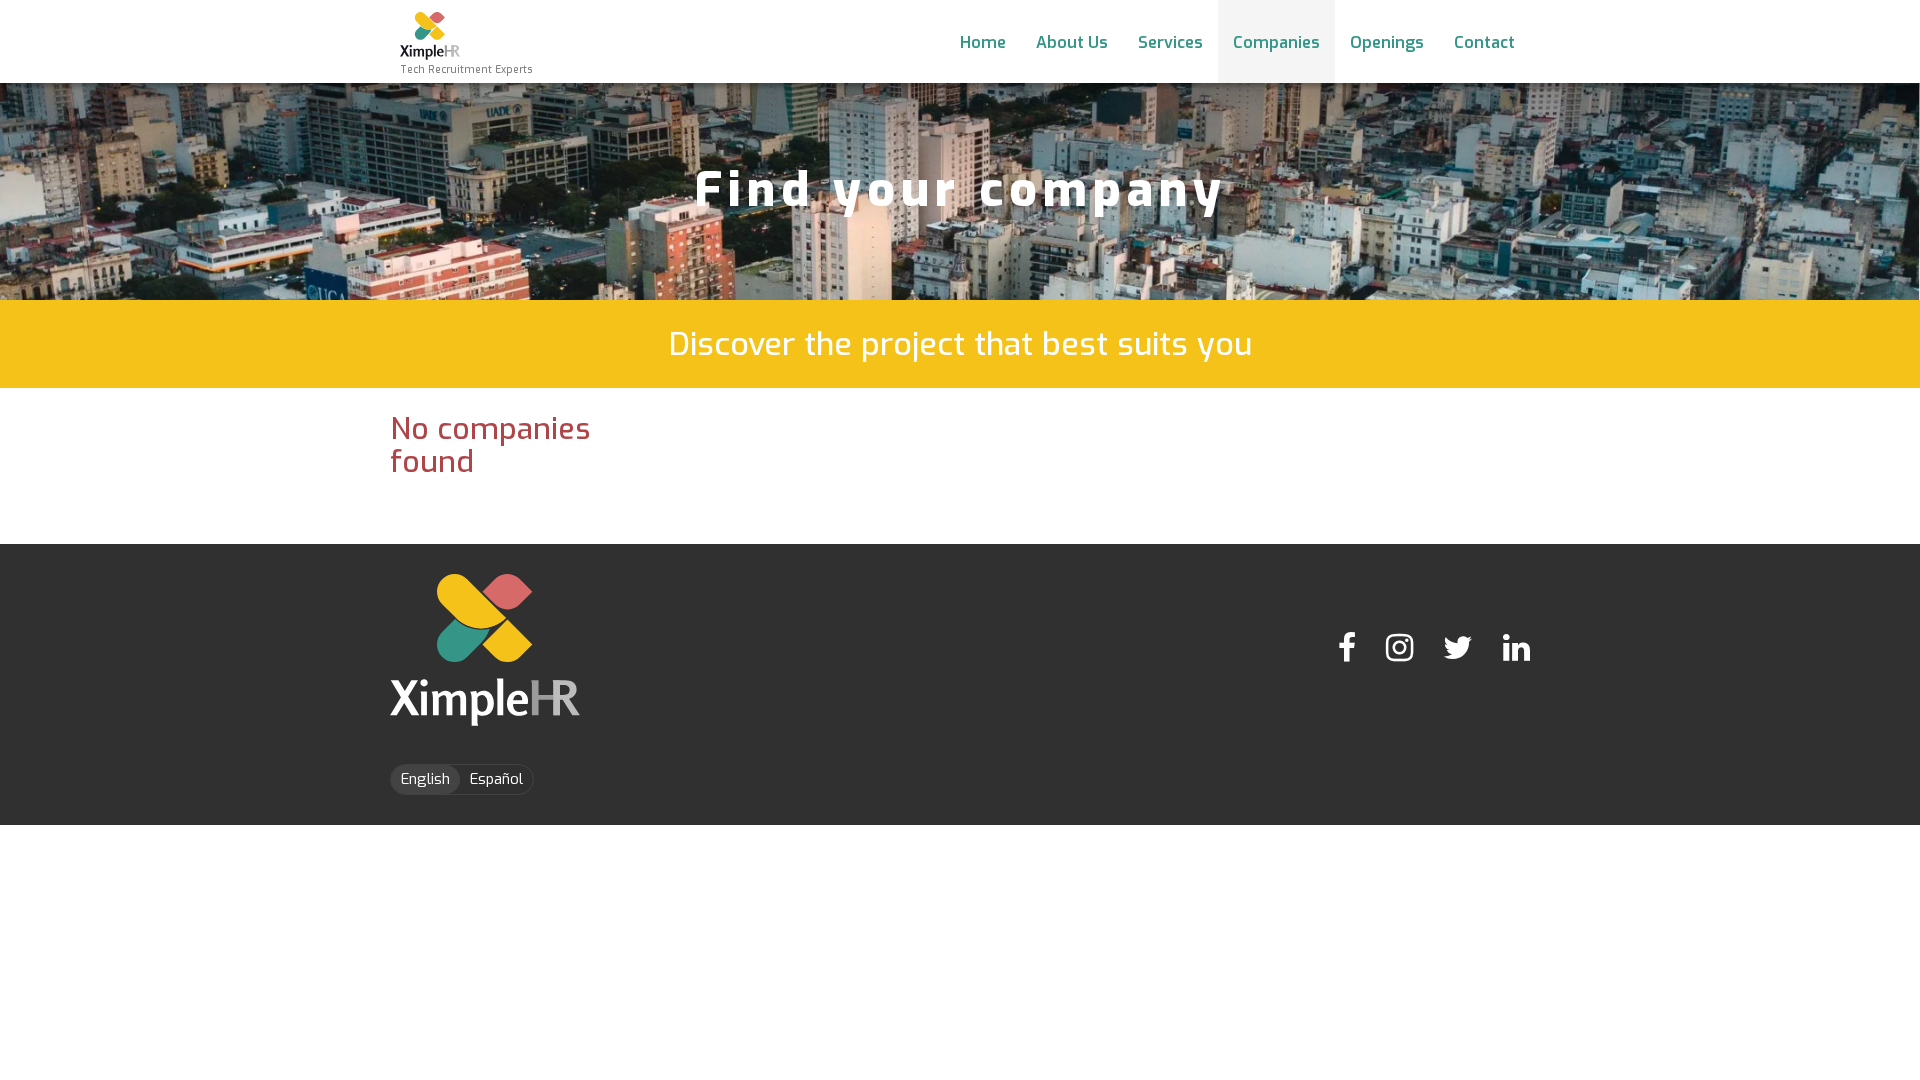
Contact (1484, 42)
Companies (1276, 42)
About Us (1072, 42)
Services (1170, 42)
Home (983, 42)
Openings (1387, 42)
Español (496, 779)
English (425, 779)
